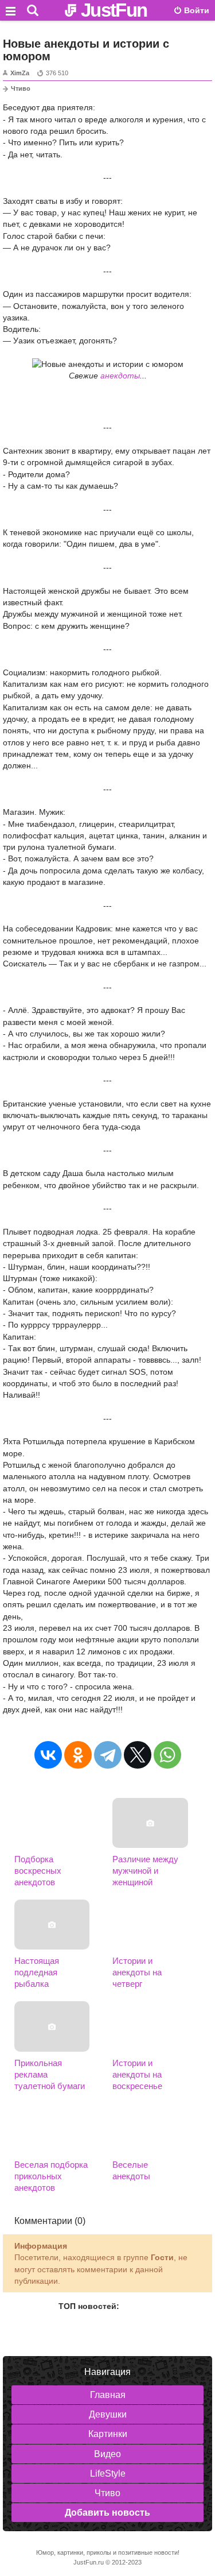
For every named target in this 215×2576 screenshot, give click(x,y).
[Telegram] (108, 1755)
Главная (108, 2395)
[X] (138, 1755)
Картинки (108, 2434)
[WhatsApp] (167, 1755)
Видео (107, 2454)
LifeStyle (108, 2473)
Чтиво (21, 88)
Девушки (108, 2414)
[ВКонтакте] (48, 1755)
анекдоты (120, 376)
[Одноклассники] (78, 1755)
